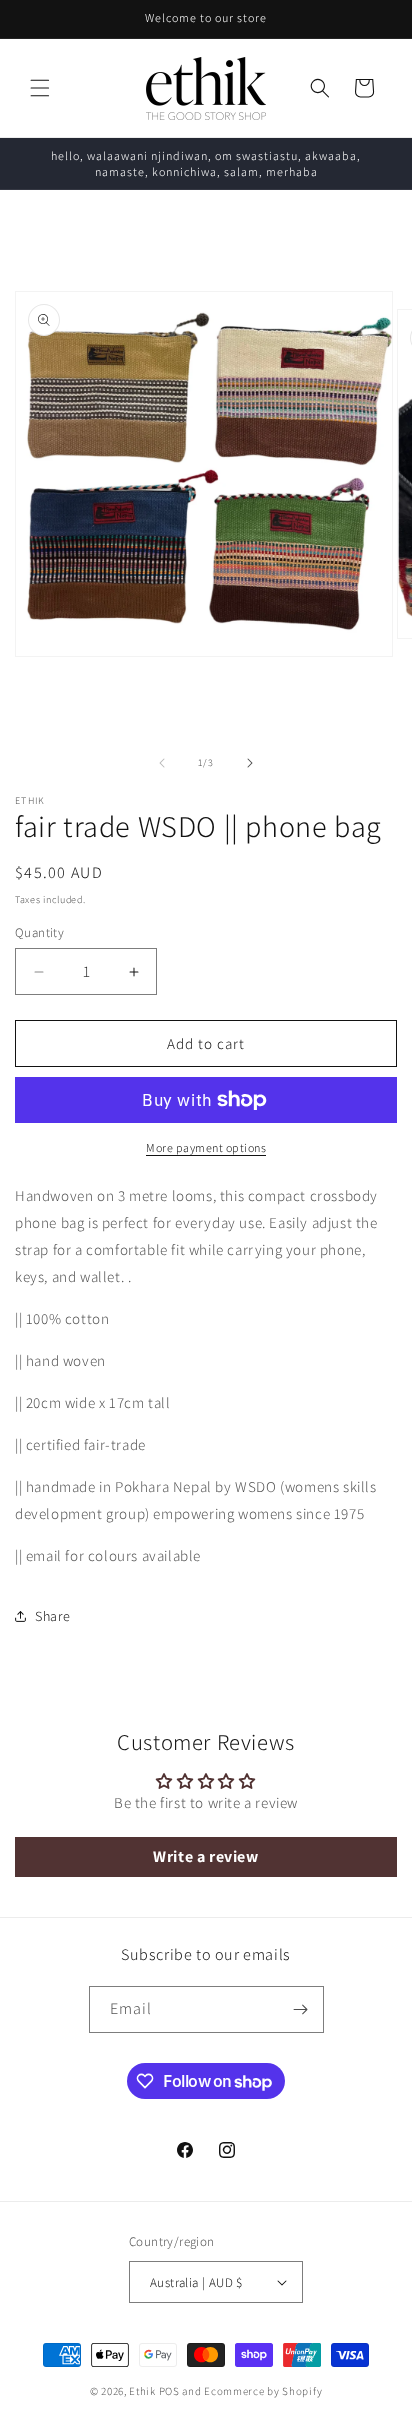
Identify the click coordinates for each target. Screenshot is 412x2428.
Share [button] (53, 1616)
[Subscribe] (301, 2009)
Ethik (142, 2391)
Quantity (39, 932)
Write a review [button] (205, 1856)
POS (169, 2391)
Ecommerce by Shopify (263, 2391)
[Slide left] (162, 763)
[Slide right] (250, 763)
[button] (40, 88)
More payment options (206, 1147)
